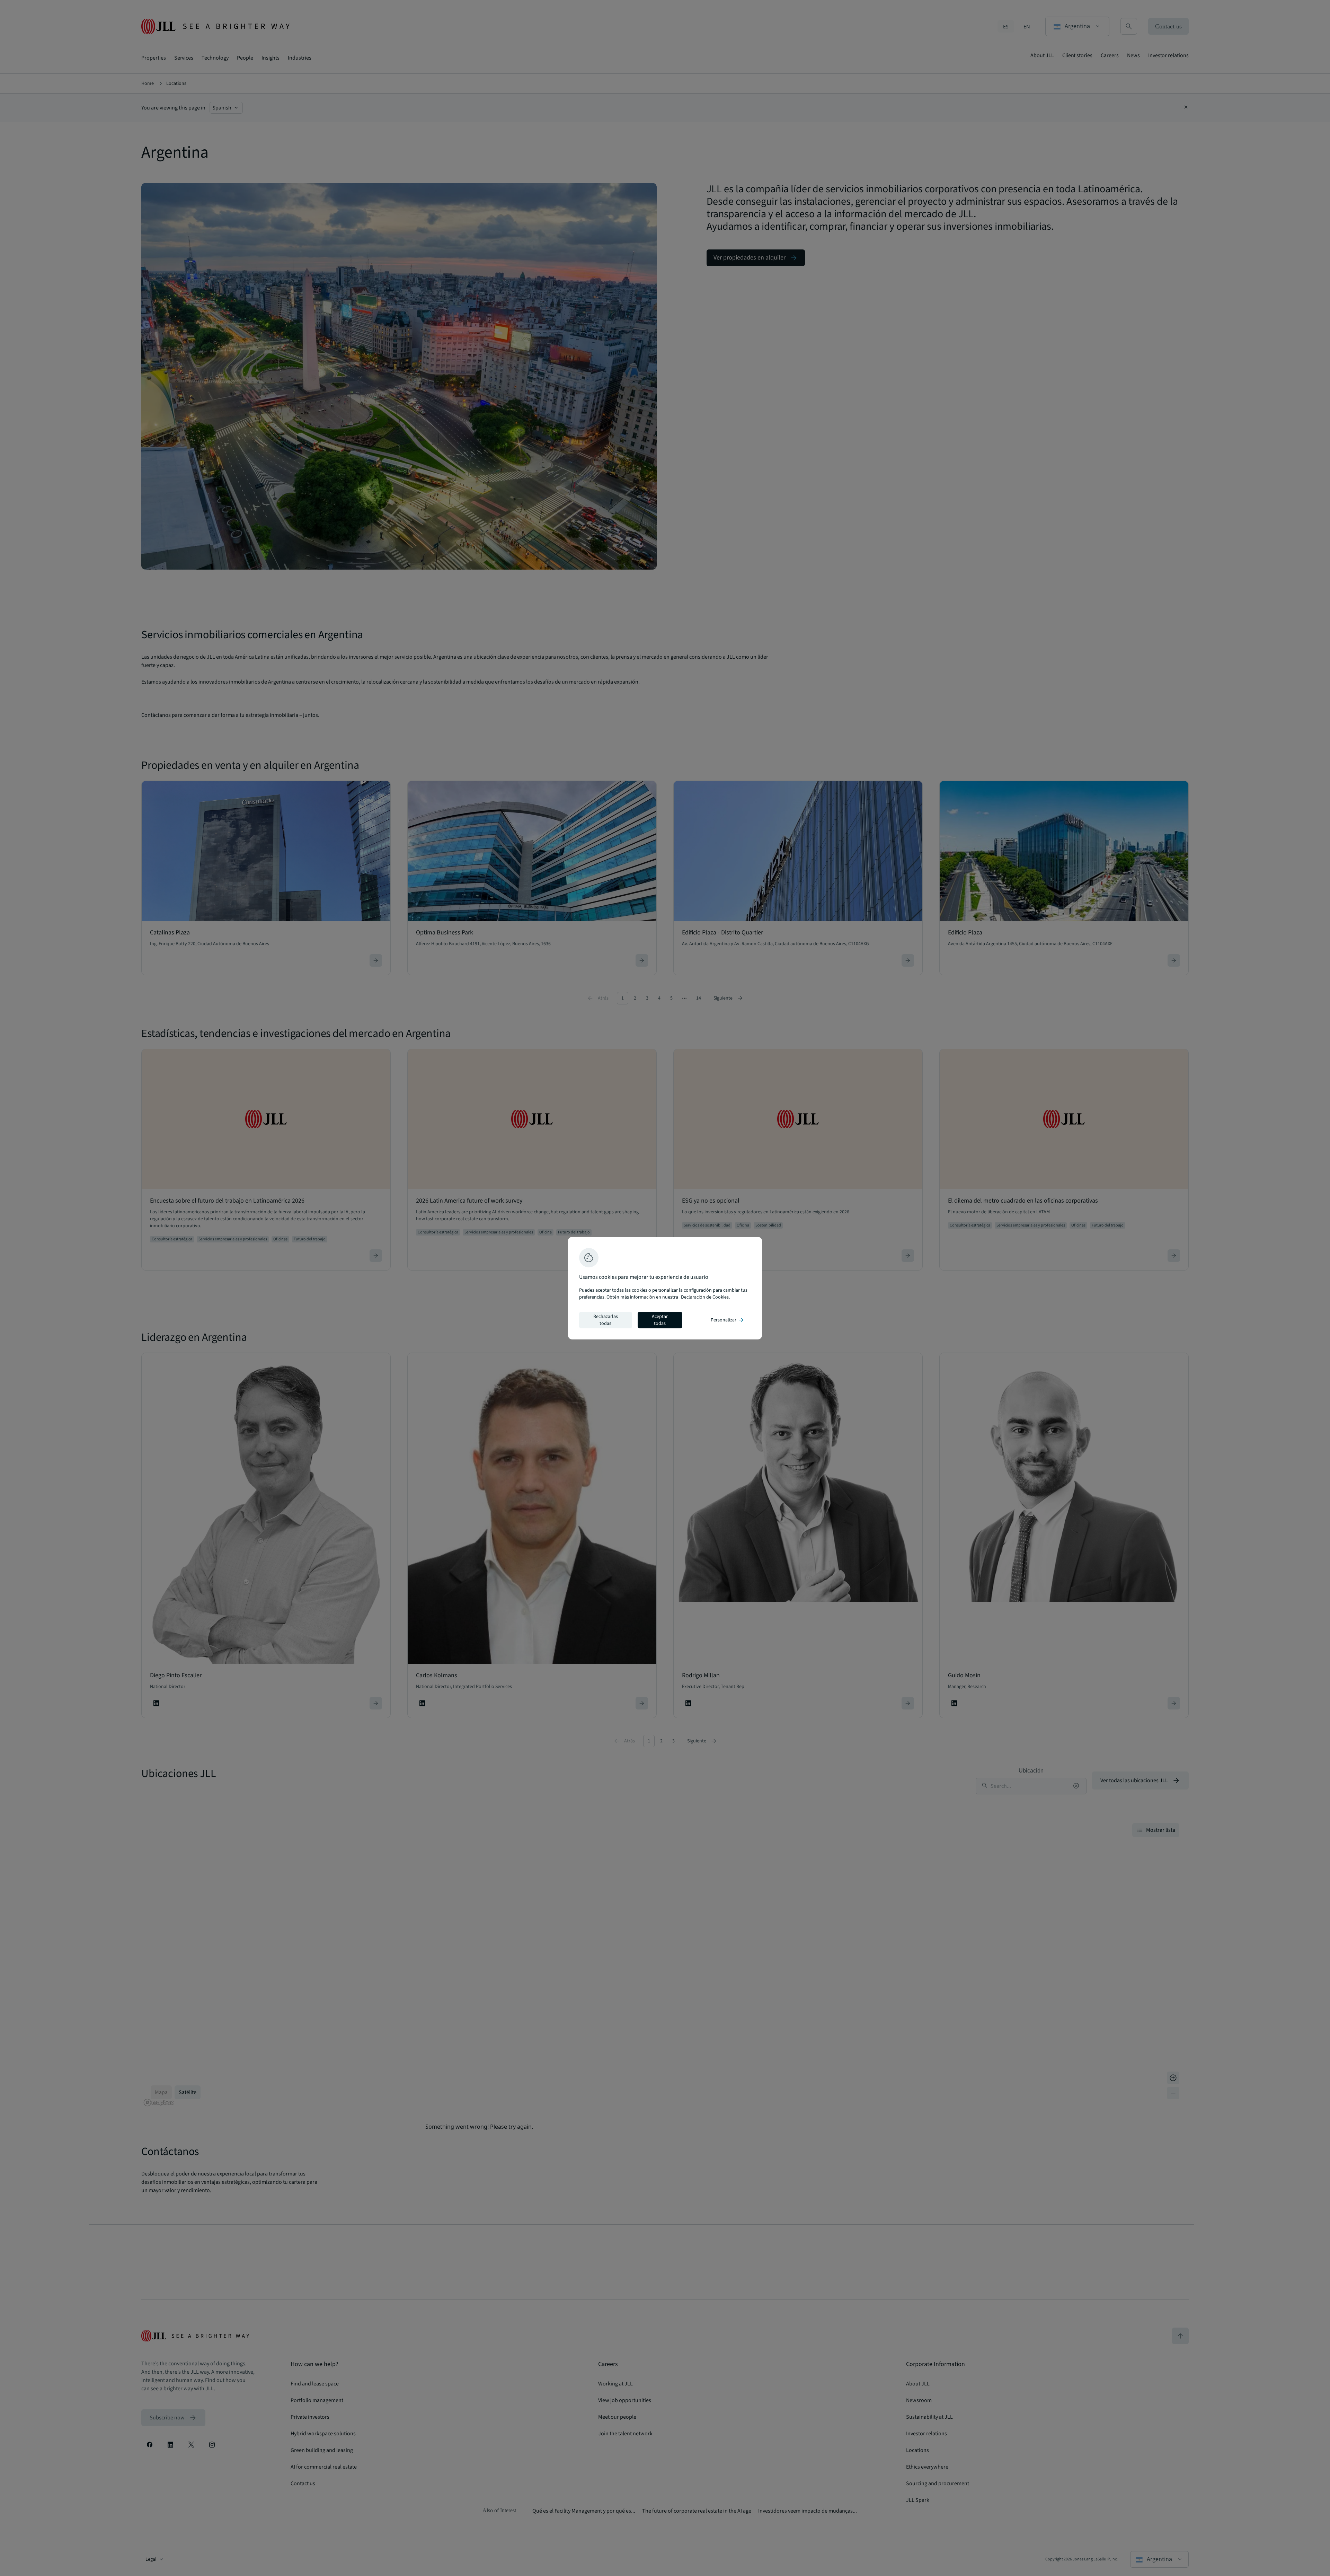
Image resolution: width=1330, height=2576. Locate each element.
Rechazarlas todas (606, 1320)
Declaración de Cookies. (705, 1297)
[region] (665, 1288)
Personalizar (728, 1320)
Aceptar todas (660, 1320)
